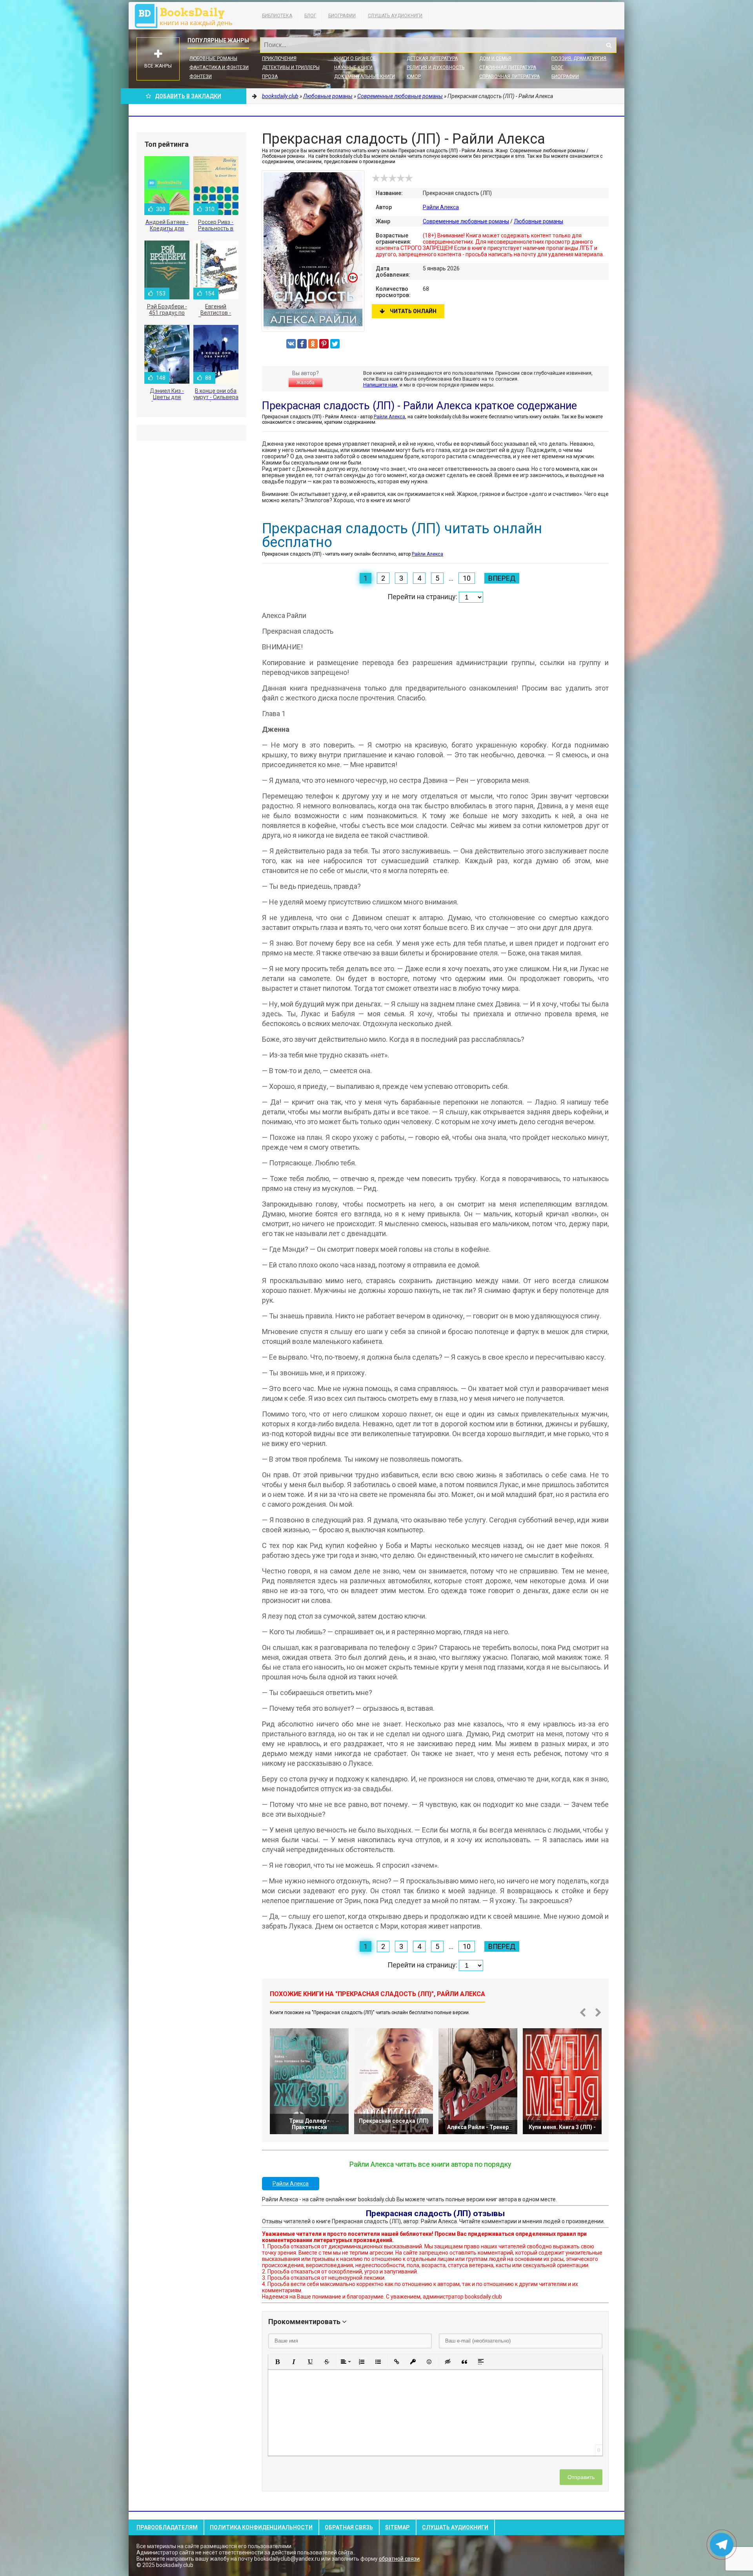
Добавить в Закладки (188, 96)
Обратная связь (349, 2527)
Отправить (581, 2477)
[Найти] (609, 45)
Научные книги (353, 67)
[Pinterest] (324, 344)
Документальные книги (365, 77)
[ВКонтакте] (291, 344)
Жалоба (306, 383)
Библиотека (277, 16)
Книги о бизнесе (355, 58)
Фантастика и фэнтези (219, 67)
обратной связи (399, 2559)
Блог (310, 16)
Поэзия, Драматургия (579, 58)
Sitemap (397, 2527)
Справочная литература (509, 77)
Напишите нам (380, 385)
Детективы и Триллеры (291, 67)
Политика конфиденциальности (261, 2527)
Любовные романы (213, 58)
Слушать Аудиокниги (395, 16)
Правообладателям (167, 2527)
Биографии (342, 16)
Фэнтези (201, 77)
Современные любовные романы (466, 221)
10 (467, 578)
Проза (270, 77)
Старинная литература (508, 67)
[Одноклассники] (313, 344)
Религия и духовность (436, 67)
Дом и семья (495, 58)
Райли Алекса (441, 207)
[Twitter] (335, 344)
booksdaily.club (187, 16)
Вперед (502, 578)
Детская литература (432, 58)
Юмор (414, 77)
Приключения (279, 58)
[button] (277, 2362)
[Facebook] (302, 344)
